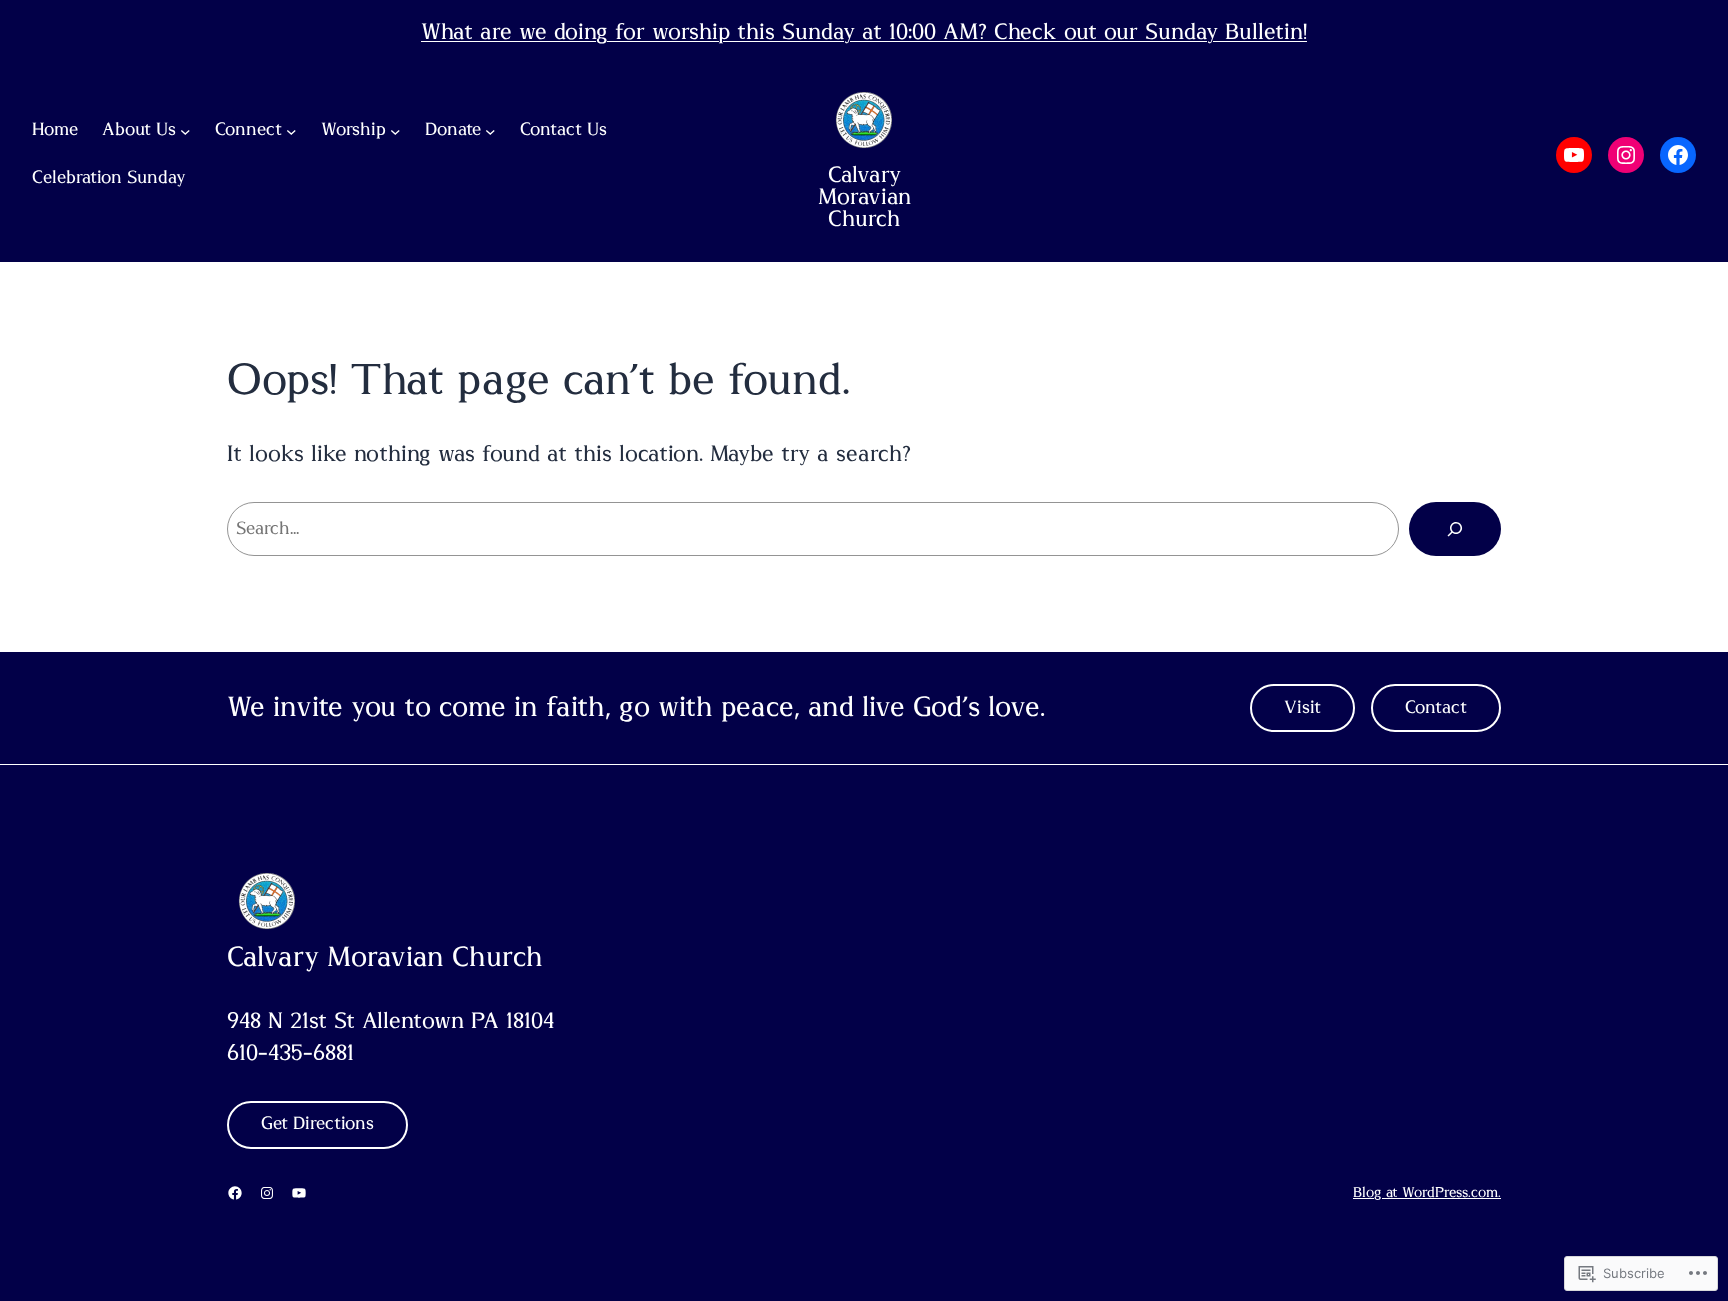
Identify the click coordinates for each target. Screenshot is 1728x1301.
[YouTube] (1574, 155)
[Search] (1455, 529)
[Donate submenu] (490, 131)
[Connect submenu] (291, 131)
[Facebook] (1678, 155)
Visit (1302, 708)
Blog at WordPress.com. (1427, 1193)
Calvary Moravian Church (864, 197)
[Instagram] (1626, 155)
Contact (1436, 708)
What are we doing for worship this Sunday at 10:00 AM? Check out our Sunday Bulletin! (864, 32)
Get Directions (317, 1124)
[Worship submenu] (395, 131)
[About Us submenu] (185, 131)
